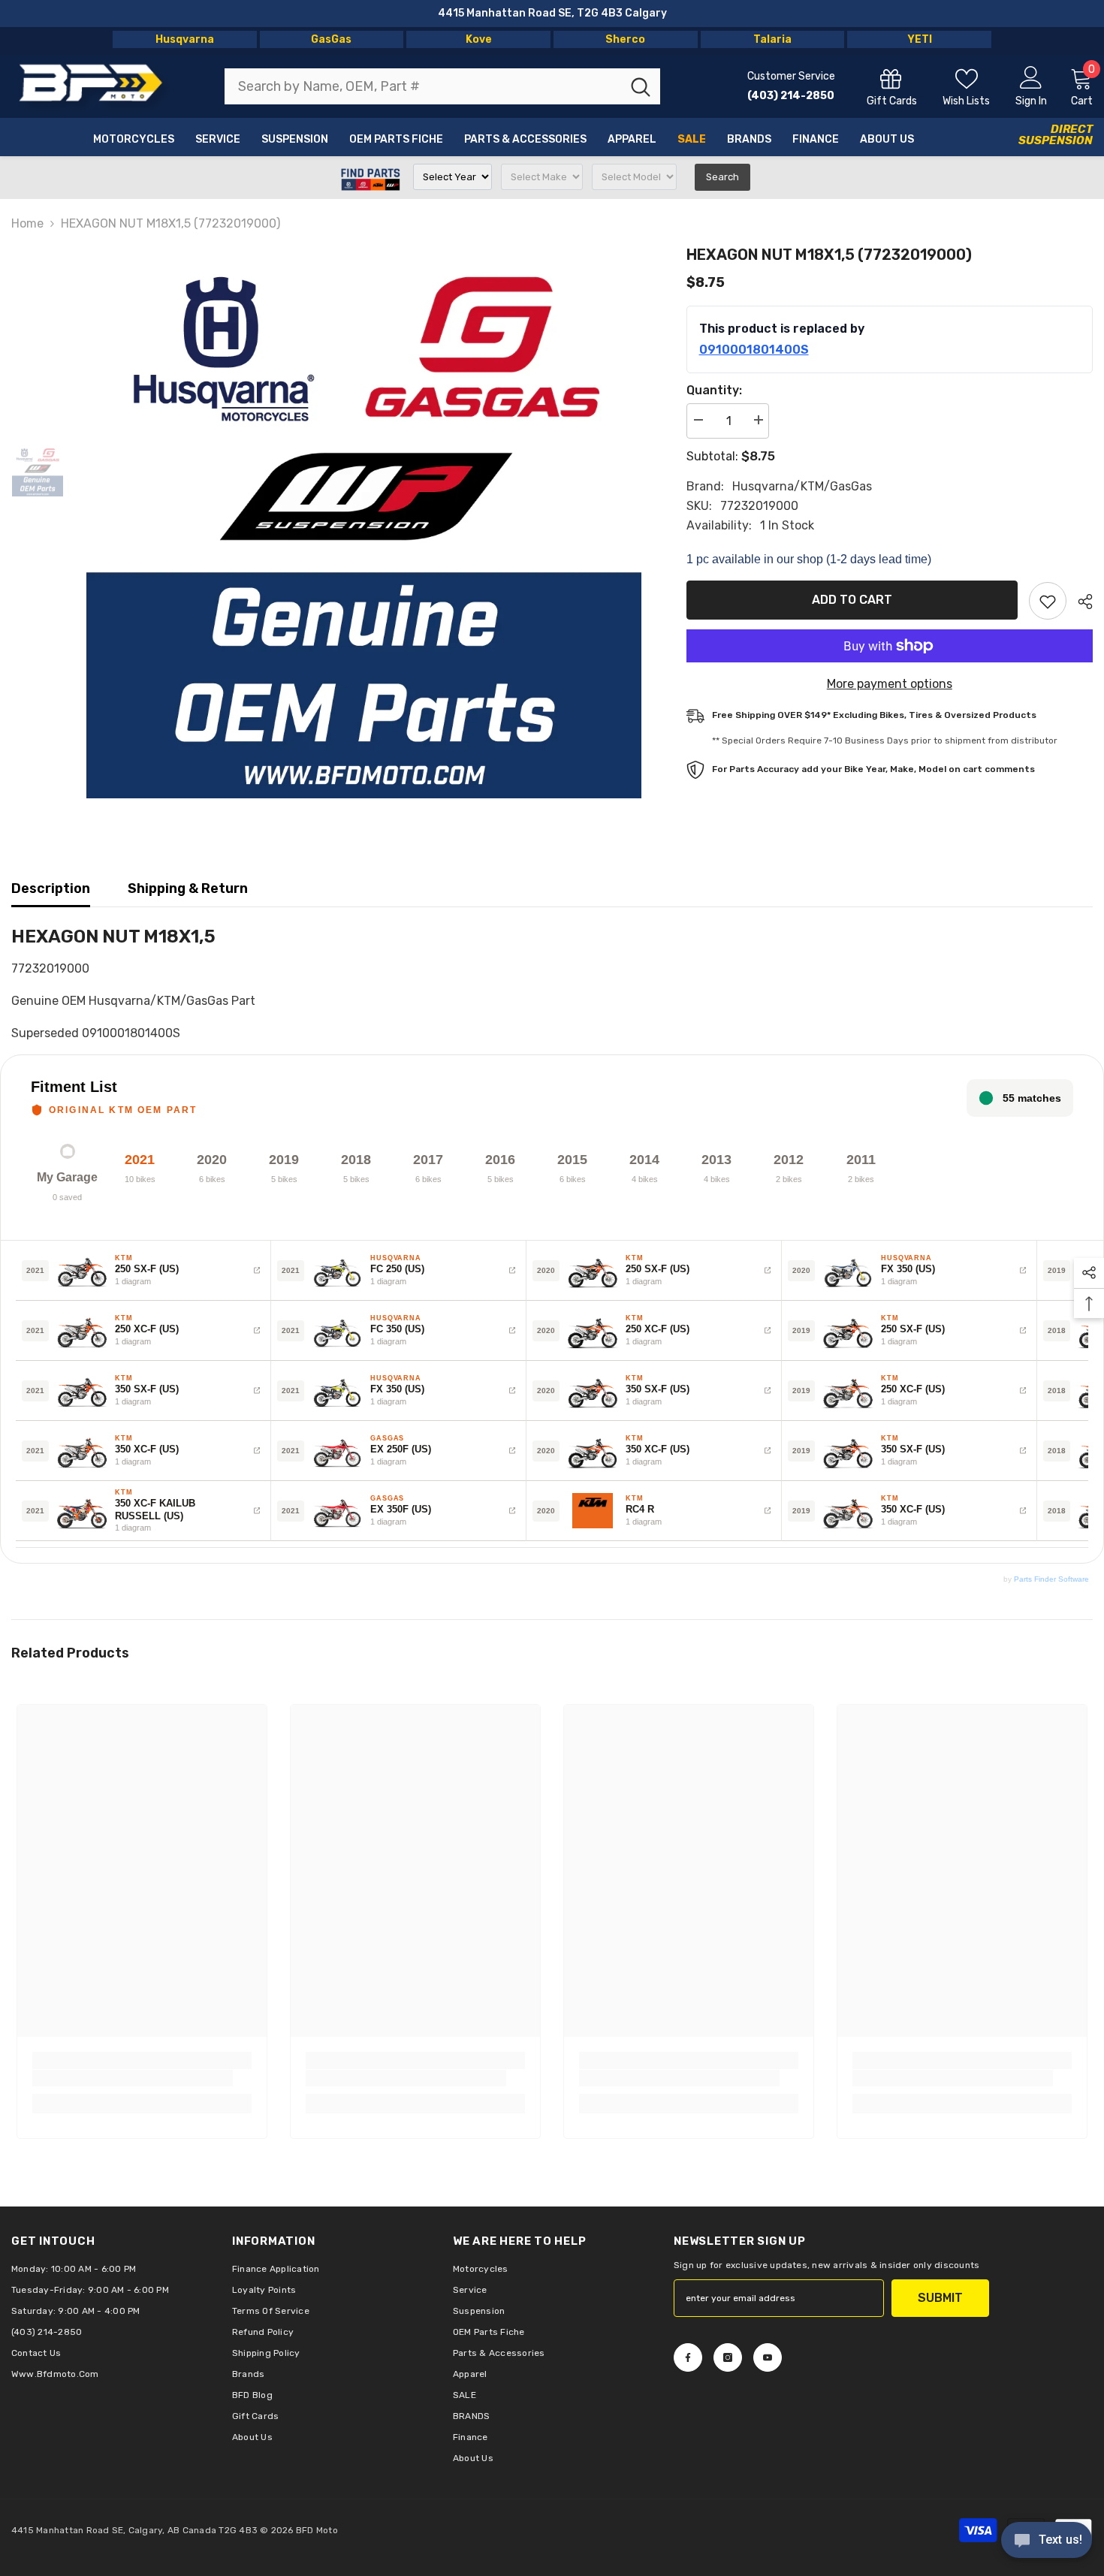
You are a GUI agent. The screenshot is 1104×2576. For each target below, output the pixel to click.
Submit (940, 2298)
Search (722, 177)
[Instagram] (728, 2357)
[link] (133, 2078)
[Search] (442, 86)
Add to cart (852, 600)
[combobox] (423, 86)
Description (51, 888)
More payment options (890, 684)
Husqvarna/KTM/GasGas (802, 486)
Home (27, 223)
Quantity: (714, 390)
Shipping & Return (188, 888)
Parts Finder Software (1051, 1579)
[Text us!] (1047, 2541)
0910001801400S (754, 350)
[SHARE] (1080, 602)
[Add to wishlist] (1048, 601)
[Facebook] (688, 2357)
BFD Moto (317, 2530)
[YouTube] (768, 2357)
